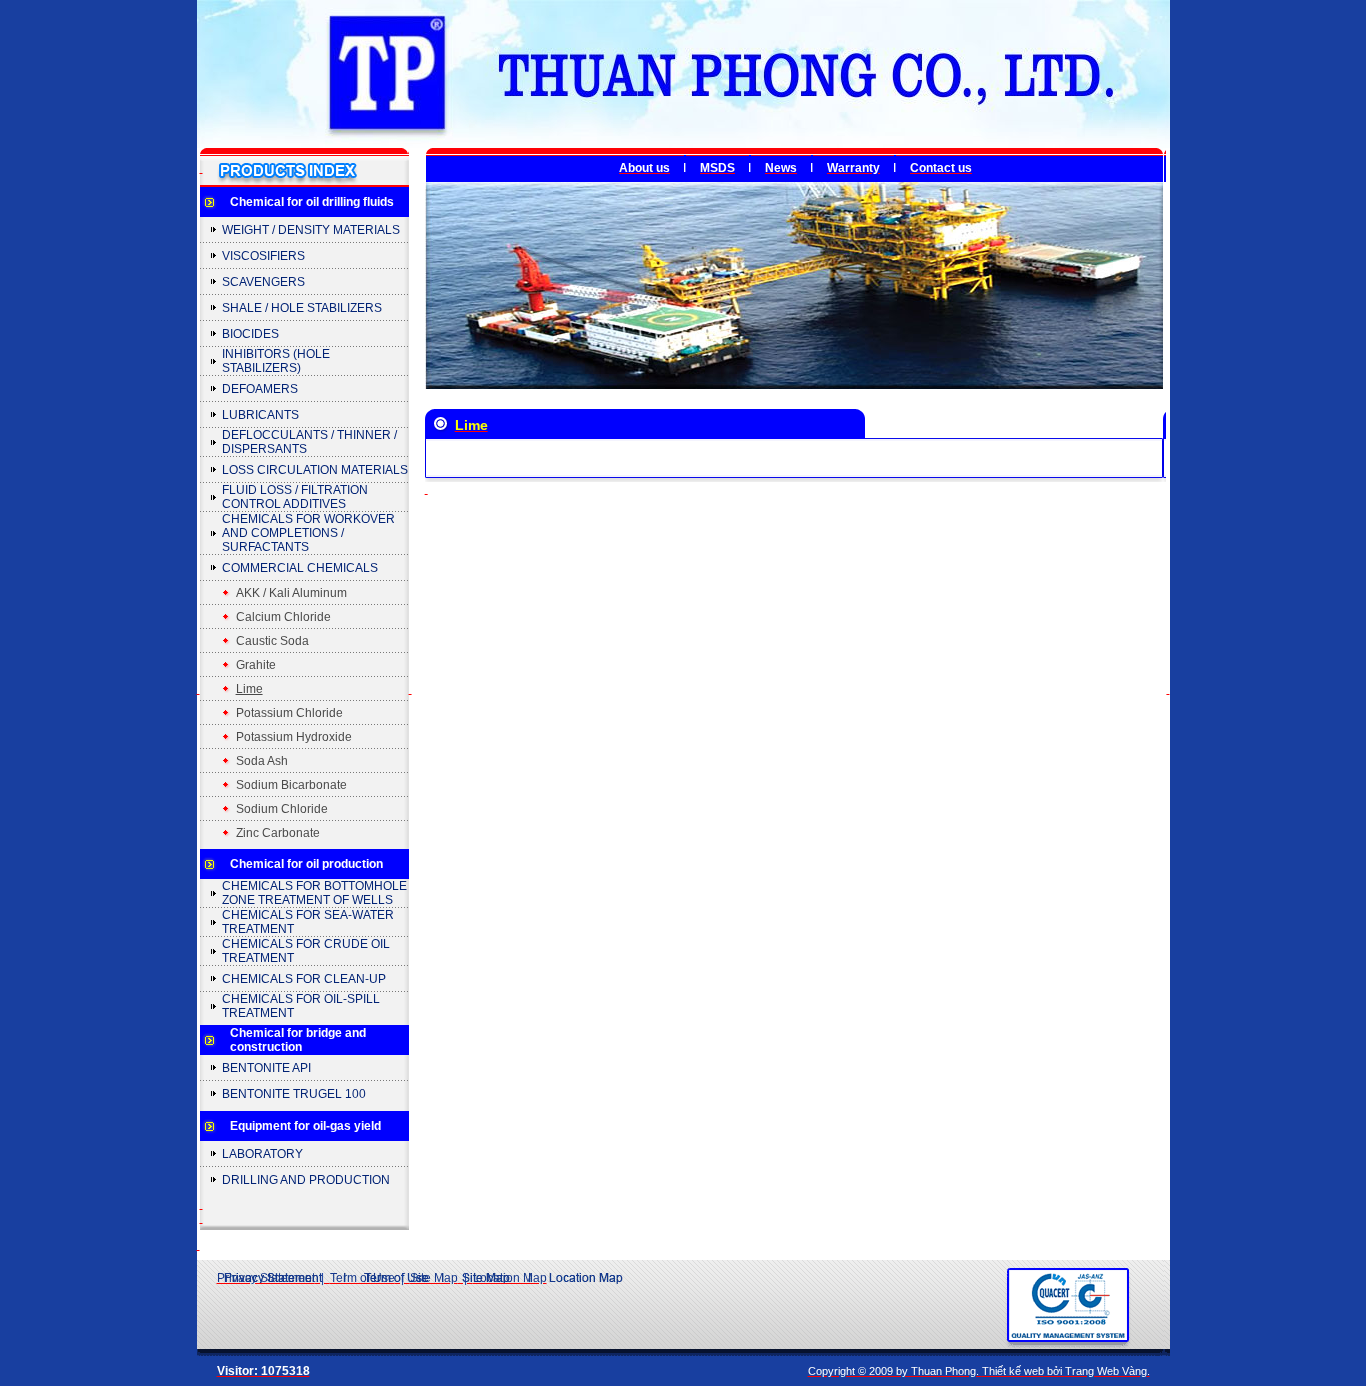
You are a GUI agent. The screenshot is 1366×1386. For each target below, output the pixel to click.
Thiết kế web (1013, 1371)
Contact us (941, 168)
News (781, 168)
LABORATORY (262, 1154)
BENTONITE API (266, 1068)
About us (644, 168)
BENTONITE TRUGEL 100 (294, 1094)
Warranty (853, 168)
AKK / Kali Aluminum (291, 593)
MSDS (717, 168)
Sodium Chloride (282, 809)
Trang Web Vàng (1106, 1371)
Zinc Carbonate (278, 833)
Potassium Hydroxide (294, 737)
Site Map (434, 1278)
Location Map (510, 1278)
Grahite (256, 665)
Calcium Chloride (283, 617)
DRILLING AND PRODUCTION (306, 1180)
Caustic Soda (272, 641)
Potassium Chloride (289, 713)
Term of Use (362, 1278)
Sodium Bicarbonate (291, 785)
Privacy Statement (266, 1278)
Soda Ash (262, 761)
